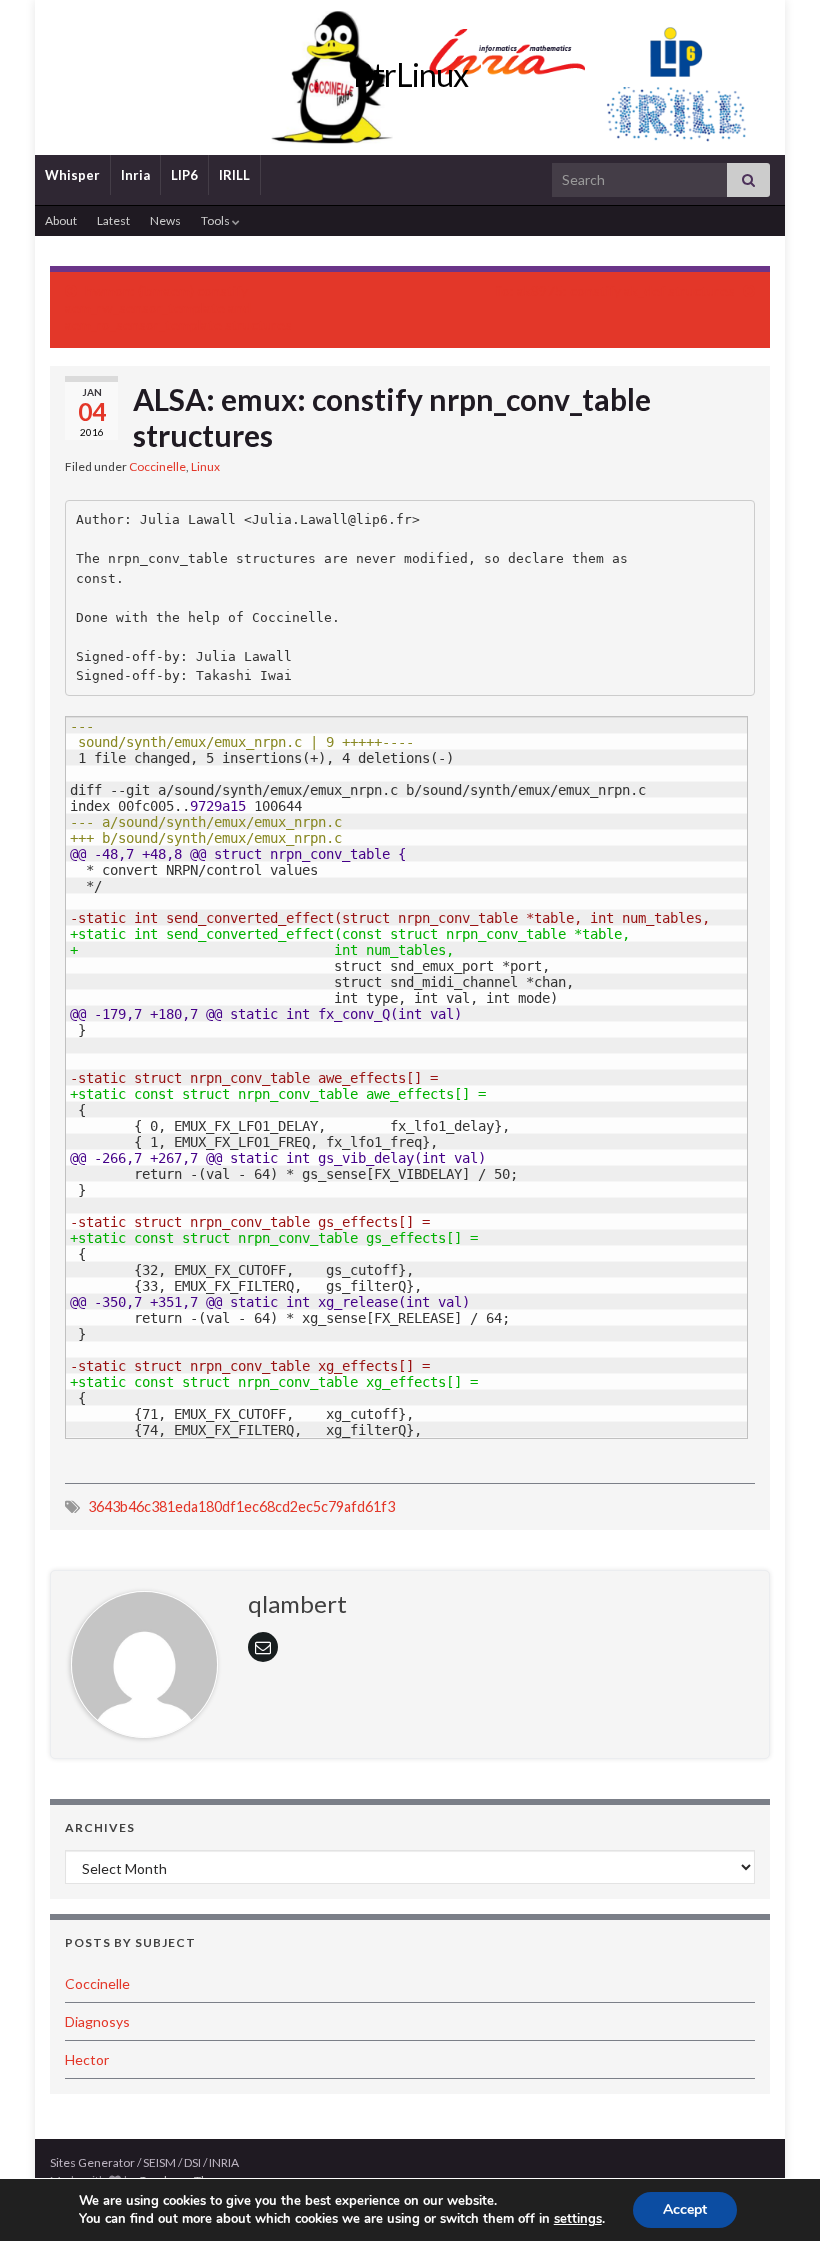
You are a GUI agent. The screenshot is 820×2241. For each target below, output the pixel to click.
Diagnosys (97, 2021)
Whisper (72, 175)
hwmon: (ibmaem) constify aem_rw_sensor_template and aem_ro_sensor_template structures (178, 307)
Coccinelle (157, 466)
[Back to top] (775, 2196)
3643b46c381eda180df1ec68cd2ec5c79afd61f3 (241, 1506)
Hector (87, 2059)
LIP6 (184, 175)
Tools (216, 220)
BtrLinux (410, 74)
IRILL (234, 175)
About (61, 220)
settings (578, 2219)
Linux (205, 466)
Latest (113, 220)
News (165, 220)
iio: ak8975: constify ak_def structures (615, 290)
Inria (135, 175)
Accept (685, 2209)
